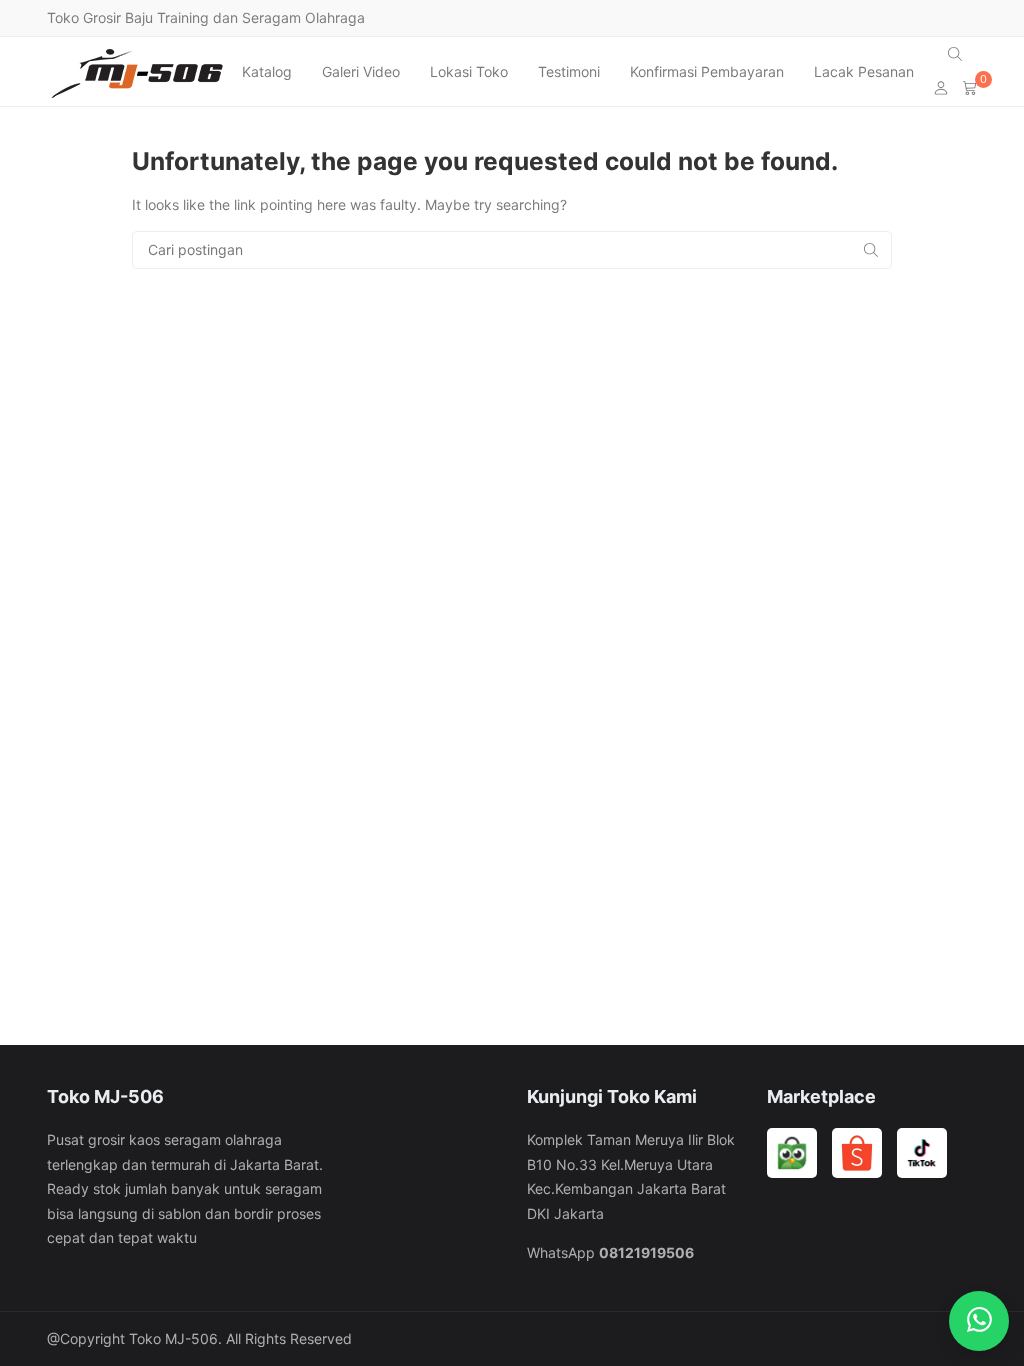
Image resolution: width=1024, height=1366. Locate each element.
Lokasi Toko (469, 71)
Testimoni (569, 71)
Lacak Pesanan (864, 71)
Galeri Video (361, 71)
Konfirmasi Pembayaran (707, 71)
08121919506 (646, 1252)
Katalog (267, 71)
